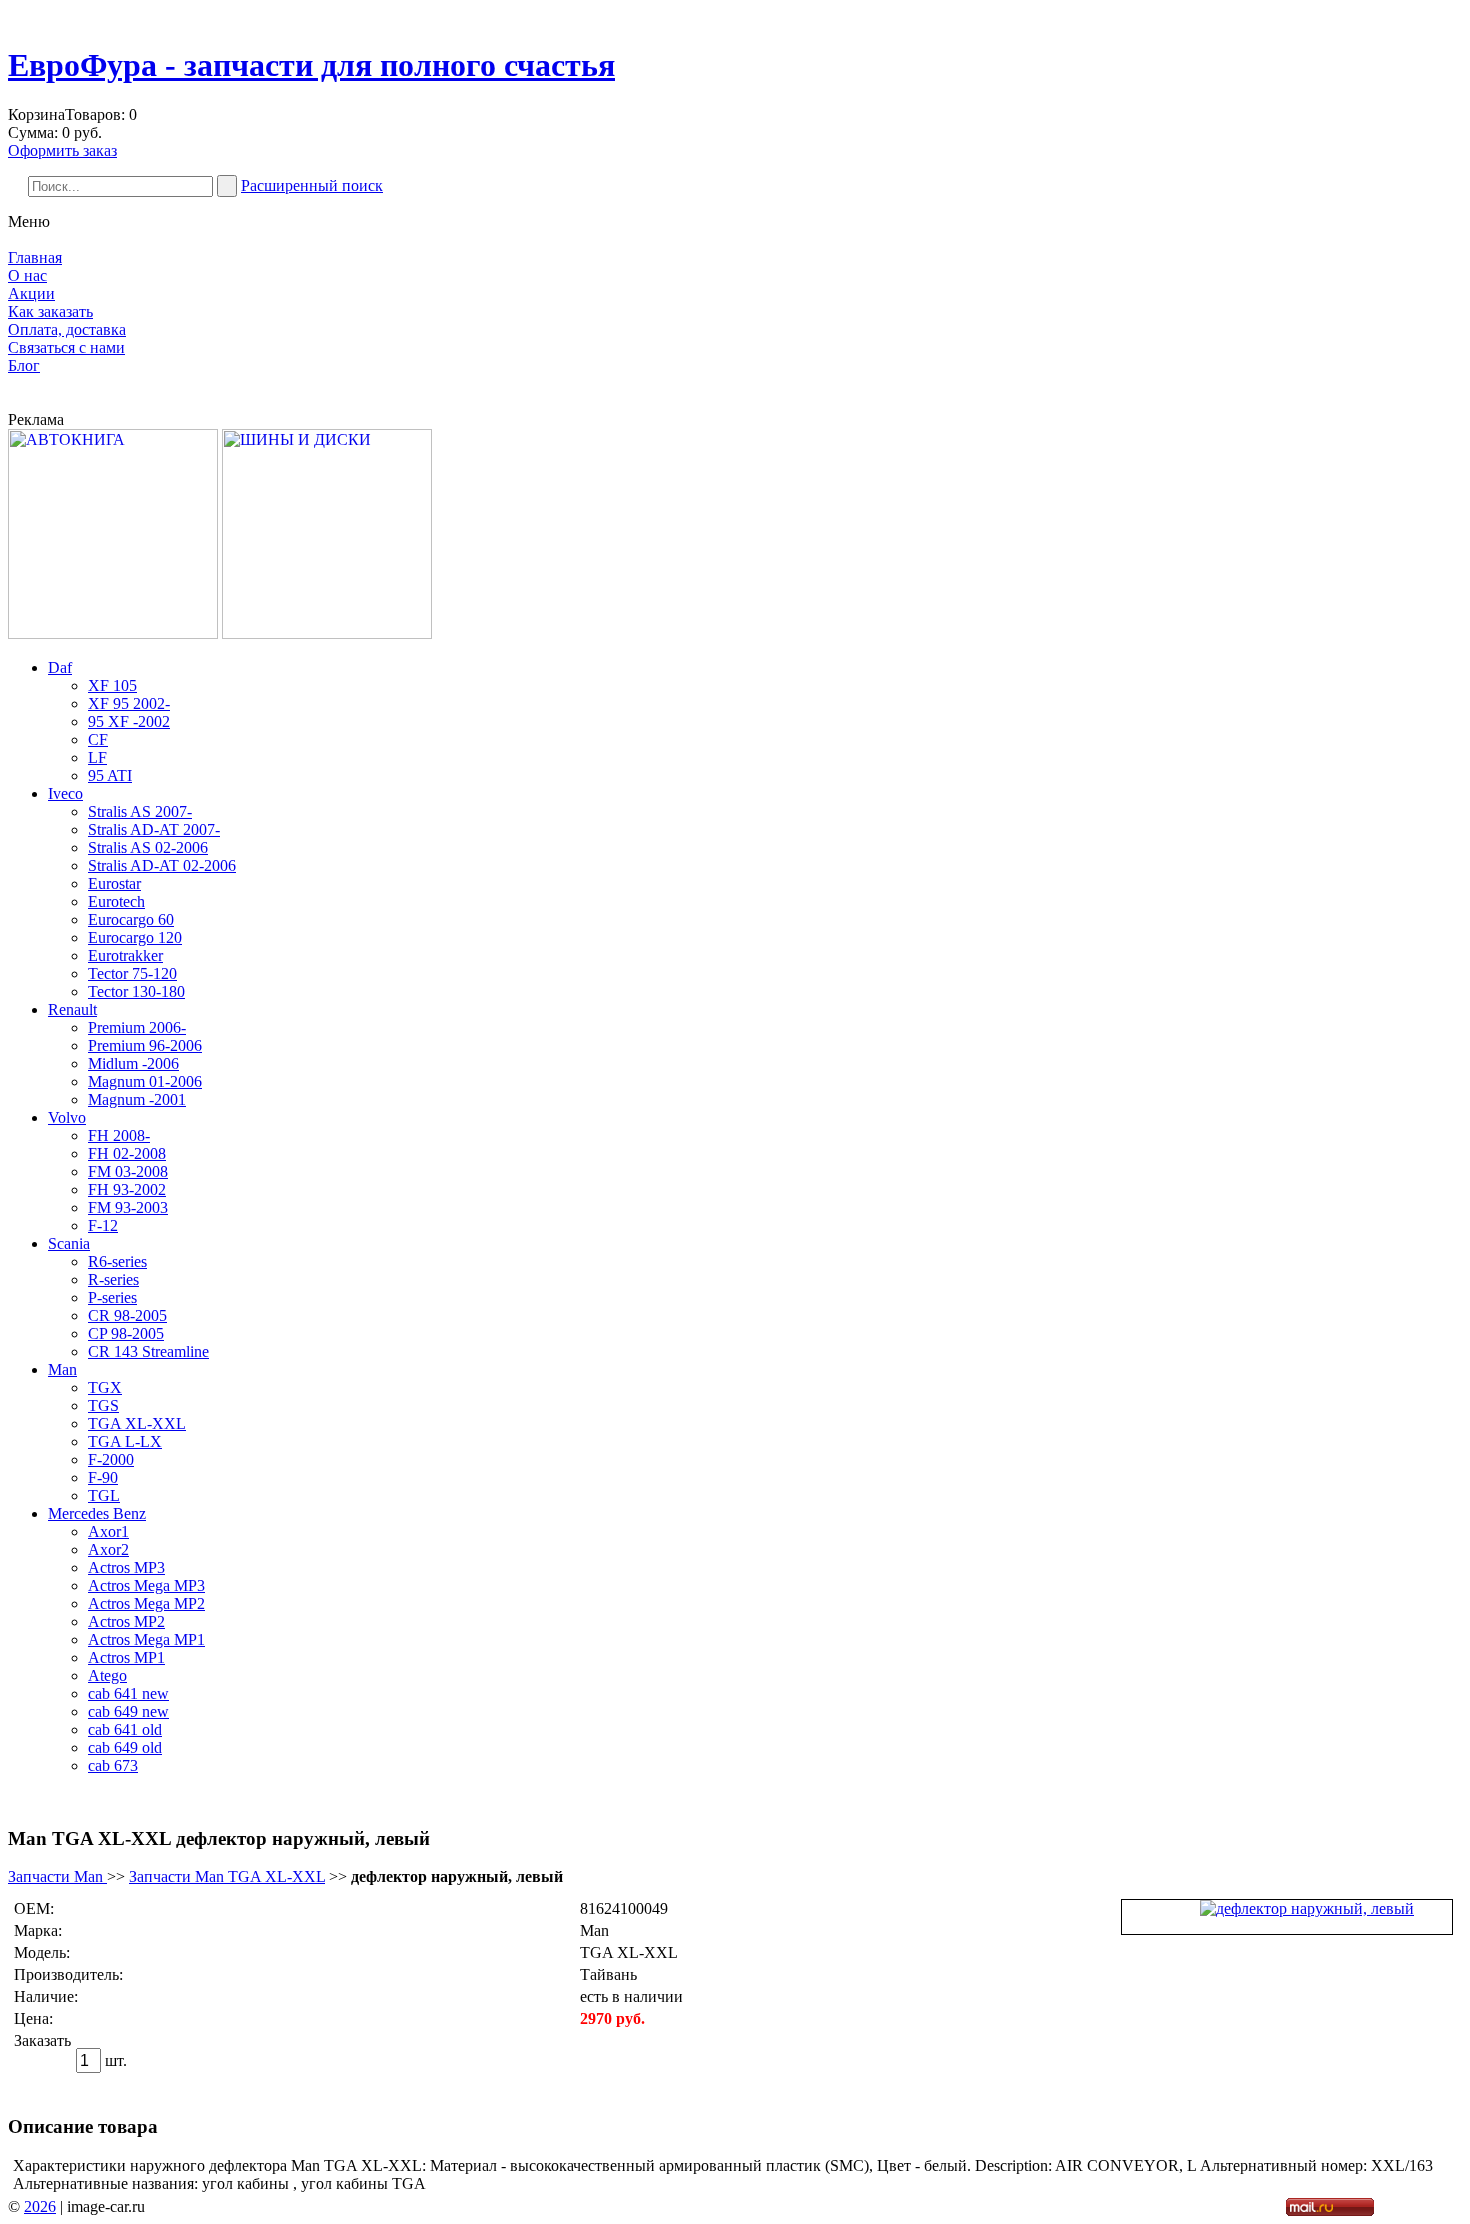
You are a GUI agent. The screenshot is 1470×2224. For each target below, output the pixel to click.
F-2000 (111, 1459)
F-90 (103, 1477)
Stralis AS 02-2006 (148, 847)
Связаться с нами (66, 347)
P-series (112, 1297)
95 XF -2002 (129, 721)
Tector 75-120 (132, 973)
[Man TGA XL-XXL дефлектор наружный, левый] (1307, 1908)
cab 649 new (128, 1711)
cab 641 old (125, 1729)
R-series (113, 1279)
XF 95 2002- (129, 703)
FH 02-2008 (127, 1153)
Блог (24, 365)
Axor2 (108, 1549)
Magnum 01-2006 (145, 1081)
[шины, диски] (327, 633)
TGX (105, 1387)
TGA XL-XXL (137, 1423)
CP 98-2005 (126, 1333)
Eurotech (116, 901)
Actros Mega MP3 (146, 1585)
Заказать (42, 2040)
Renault (72, 1009)
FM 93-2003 (128, 1207)
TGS (103, 1405)
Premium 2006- (137, 1027)
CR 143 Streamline (148, 1351)
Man (62, 1369)
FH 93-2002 (127, 1189)
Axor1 (108, 1531)
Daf (60, 667)
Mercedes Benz (97, 1513)
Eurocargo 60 (131, 919)
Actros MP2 (126, 1621)
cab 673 (113, 1765)
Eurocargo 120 (135, 937)
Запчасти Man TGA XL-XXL (227, 1876)
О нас (27, 275)
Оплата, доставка (67, 329)
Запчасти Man (57, 1876)
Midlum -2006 (133, 1063)
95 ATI (110, 775)
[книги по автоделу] (113, 633)
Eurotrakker (125, 955)
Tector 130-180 (136, 991)
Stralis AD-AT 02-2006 (162, 865)
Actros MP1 (126, 1657)
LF (97, 757)
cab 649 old (125, 1747)
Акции (31, 293)
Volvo (67, 1117)
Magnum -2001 (137, 1099)
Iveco (65, 793)
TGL (104, 1495)
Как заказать (50, 311)
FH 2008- (119, 1135)
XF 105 (112, 685)
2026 (40, 2206)
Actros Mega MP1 (146, 1639)
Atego (107, 1675)
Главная (35, 257)
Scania (69, 1243)
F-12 (103, 1225)
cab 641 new (128, 1693)
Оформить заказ (62, 150)
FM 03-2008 (128, 1171)
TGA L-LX (125, 1441)
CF (98, 739)
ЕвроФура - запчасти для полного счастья (311, 65)
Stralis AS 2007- (140, 811)
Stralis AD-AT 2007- (154, 829)
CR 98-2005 (127, 1315)
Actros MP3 (126, 1567)
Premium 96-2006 (145, 1045)
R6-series (117, 1261)
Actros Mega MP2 (146, 1603)
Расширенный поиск (312, 185)
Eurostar (114, 883)
